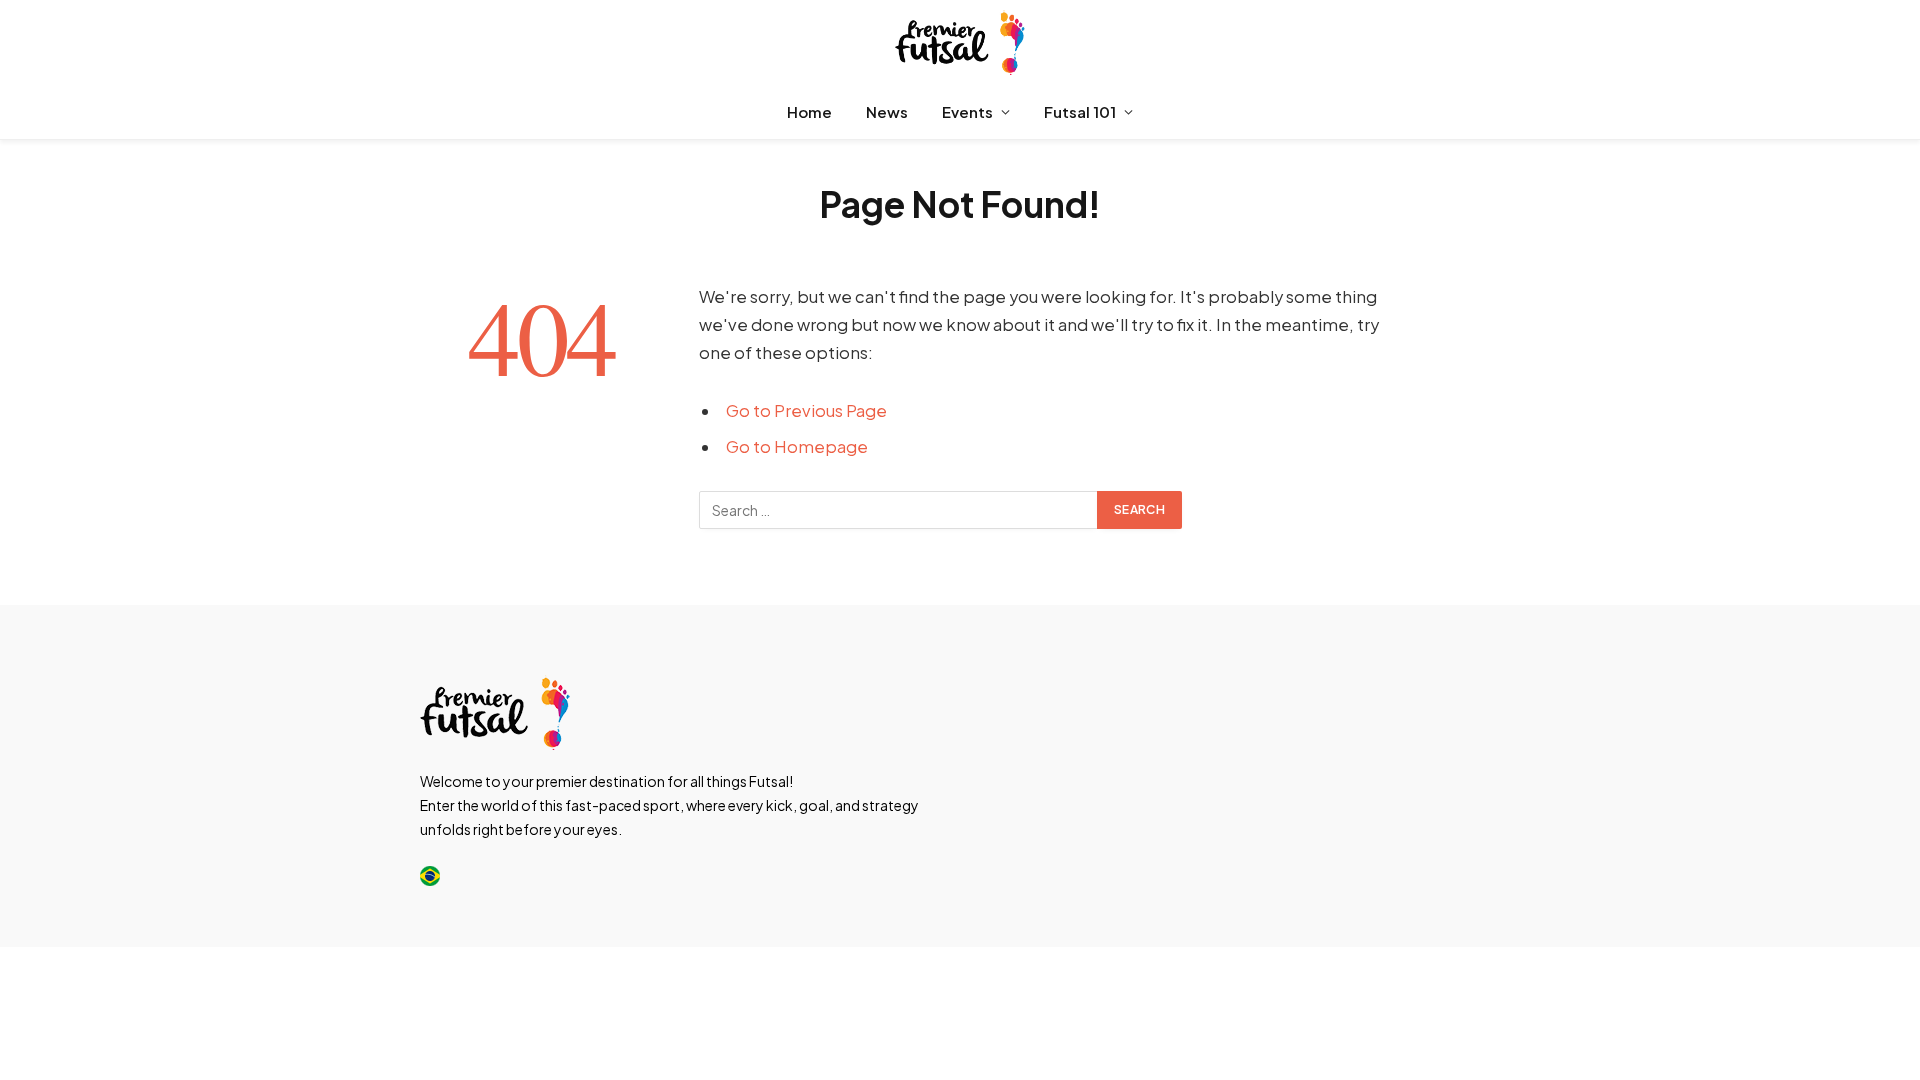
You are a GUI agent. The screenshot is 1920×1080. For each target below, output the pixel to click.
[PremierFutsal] (960, 42)
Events (967, 111)
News (887, 111)
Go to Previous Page (806, 410)
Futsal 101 (1080, 111)
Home (809, 111)
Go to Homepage (797, 446)
